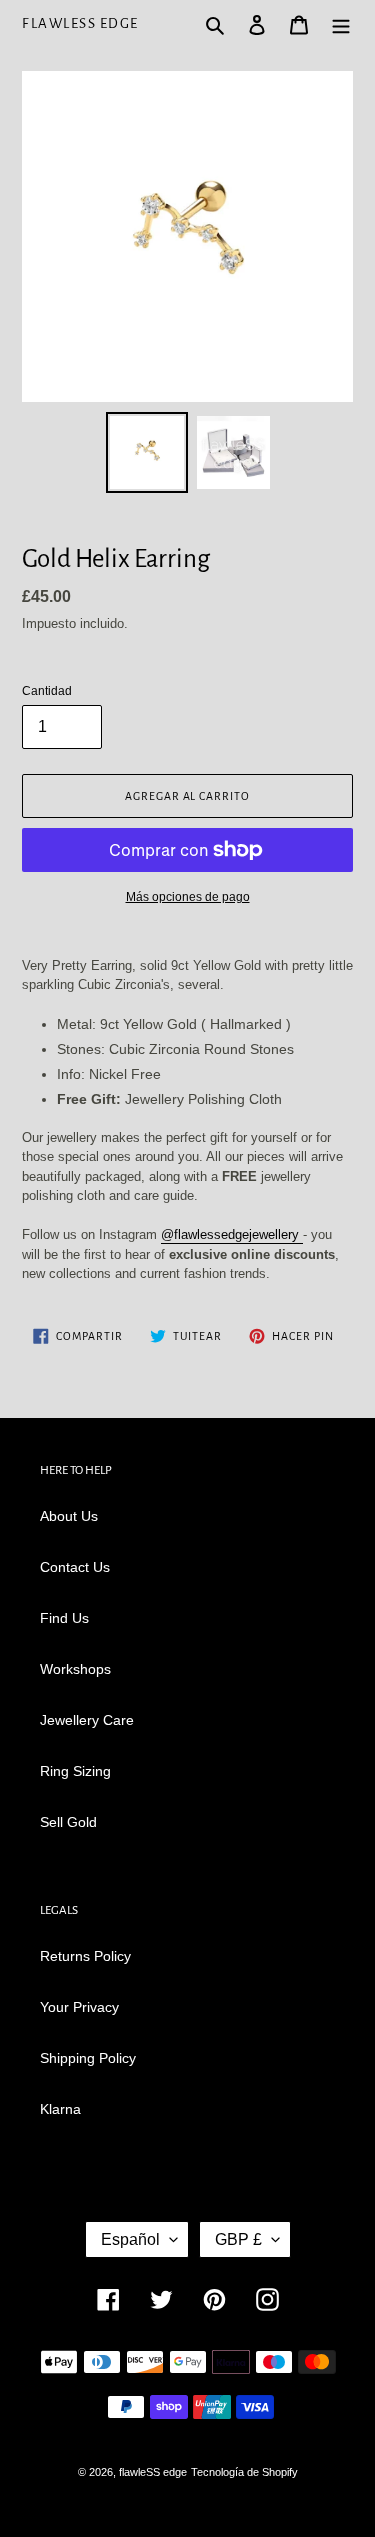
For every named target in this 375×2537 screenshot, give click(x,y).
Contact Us (75, 1567)
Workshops (75, 1669)
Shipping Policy (88, 2058)
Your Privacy (79, 2007)
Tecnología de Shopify (244, 2472)
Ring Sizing (75, 1771)
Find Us (64, 1618)
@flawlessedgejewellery (232, 1234)
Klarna (60, 2109)
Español (130, 2239)
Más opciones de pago (188, 897)
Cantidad (47, 691)
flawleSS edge (80, 23)
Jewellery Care (87, 1720)
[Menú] (341, 23)
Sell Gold (68, 1822)
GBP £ (238, 2239)
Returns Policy (85, 1956)
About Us (69, 1516)
